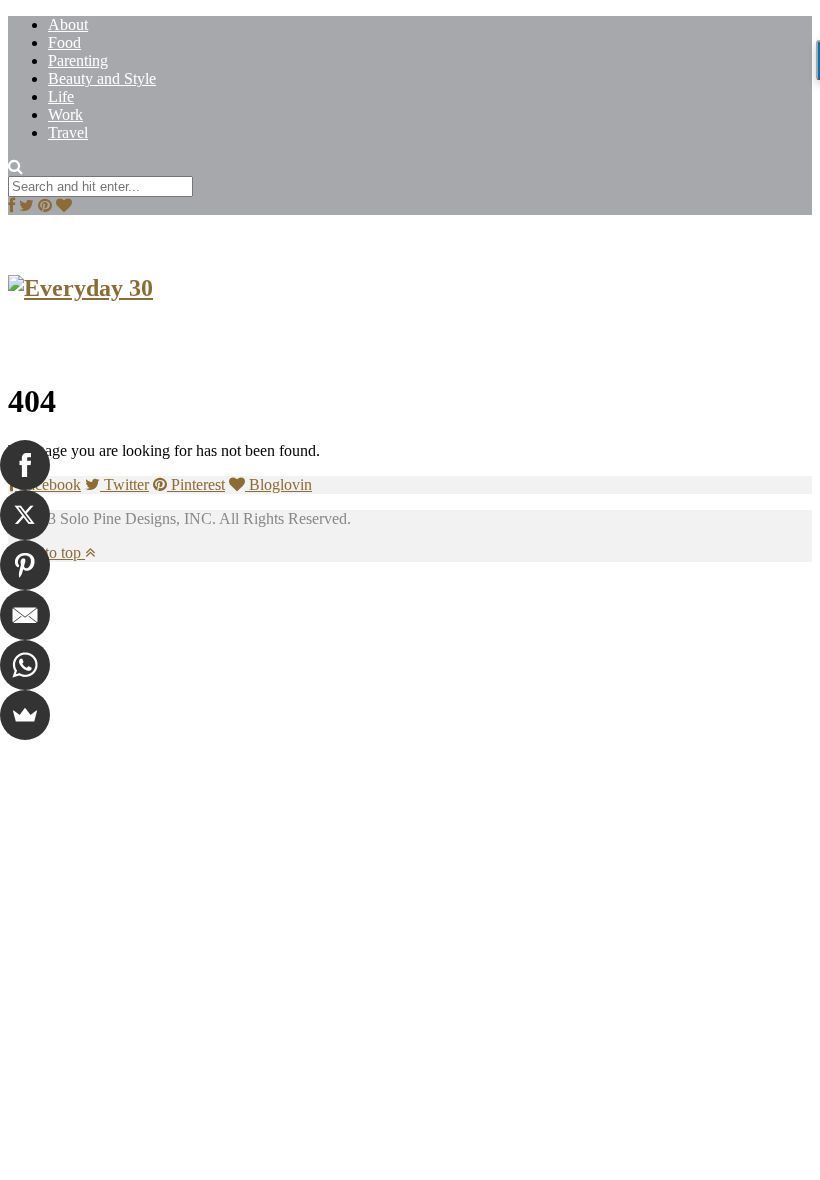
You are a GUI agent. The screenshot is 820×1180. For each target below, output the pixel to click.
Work (65, 114)
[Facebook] (25, 465)
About (68, 24)
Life (61, 96)
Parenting (78, 60)
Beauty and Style (102, 78)
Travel (68, 132)
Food (64, 42)
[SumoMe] (25, 715)
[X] (25, 515)
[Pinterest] (25, 565)
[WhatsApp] (25, 665)
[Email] (25, 615)
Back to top (46, 552)
